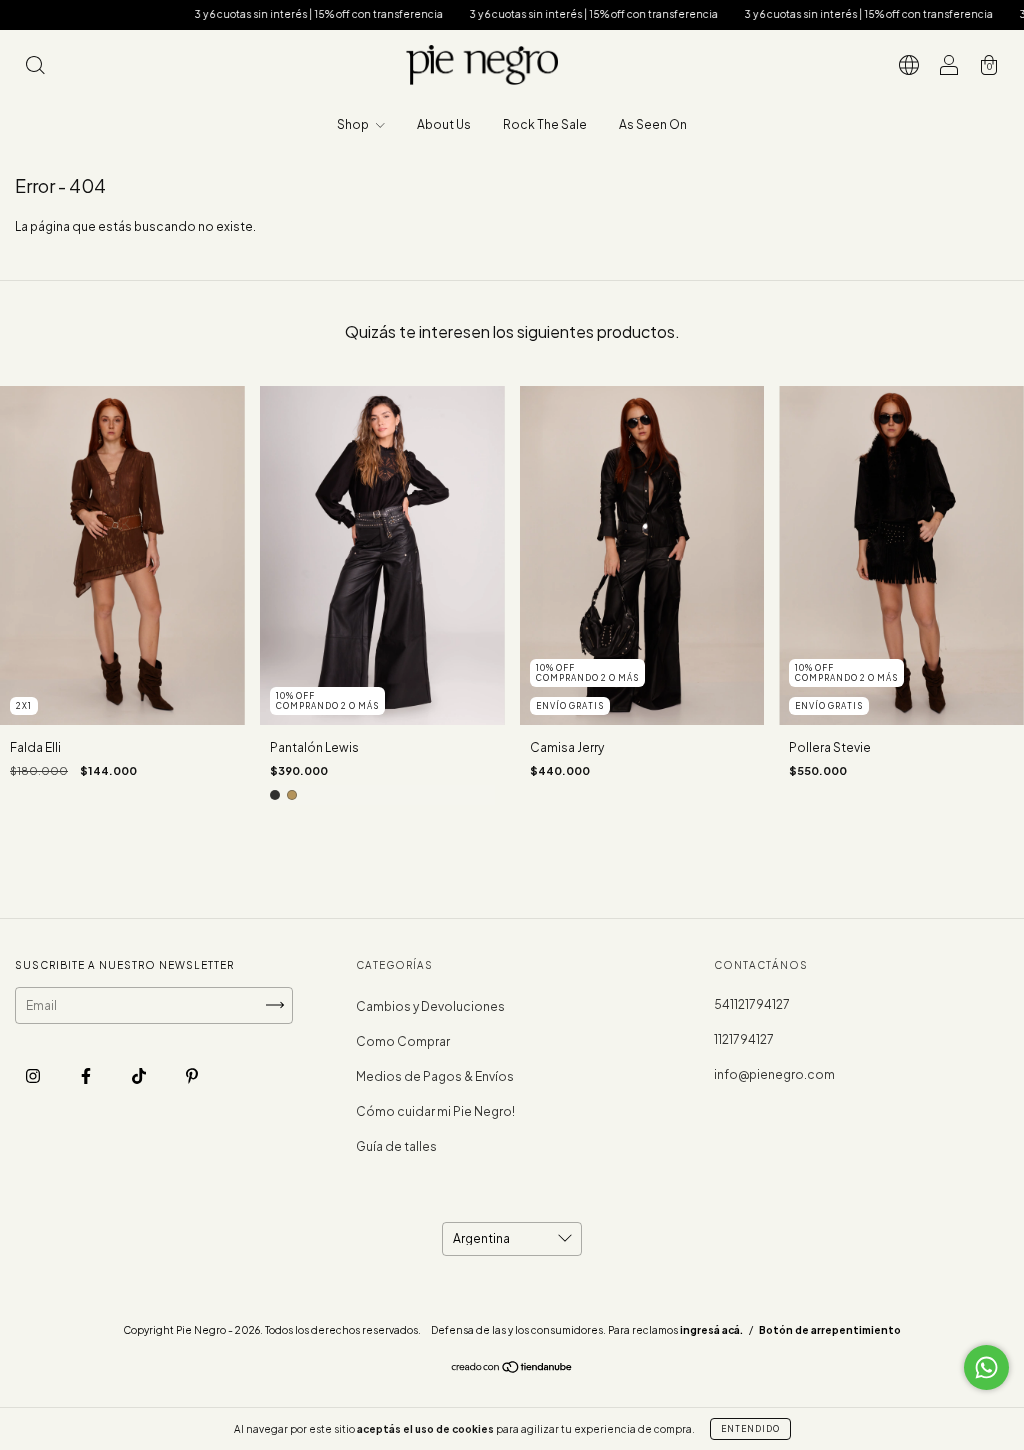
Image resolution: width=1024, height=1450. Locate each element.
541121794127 (752, 1004)
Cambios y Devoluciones (430, 1006)
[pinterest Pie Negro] (192, 1075)
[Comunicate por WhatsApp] (986, 1367)
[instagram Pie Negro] (34, 1075)
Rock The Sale (545, 124)
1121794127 (744, 1039)
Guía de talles (396, 1146)
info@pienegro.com (774, 1074)
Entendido (750, 1429)
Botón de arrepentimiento (830, 1330)
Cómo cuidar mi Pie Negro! (435, 1111)
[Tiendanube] (512, 1369)
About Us (444, 124)
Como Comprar (403, 1041)
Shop (354, 124)
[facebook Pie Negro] (87, 1075)
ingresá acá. (711, 1330)
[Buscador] (35, 67)
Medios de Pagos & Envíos (435, 1076)
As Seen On (653, 124)
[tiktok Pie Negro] (140, 1075)
